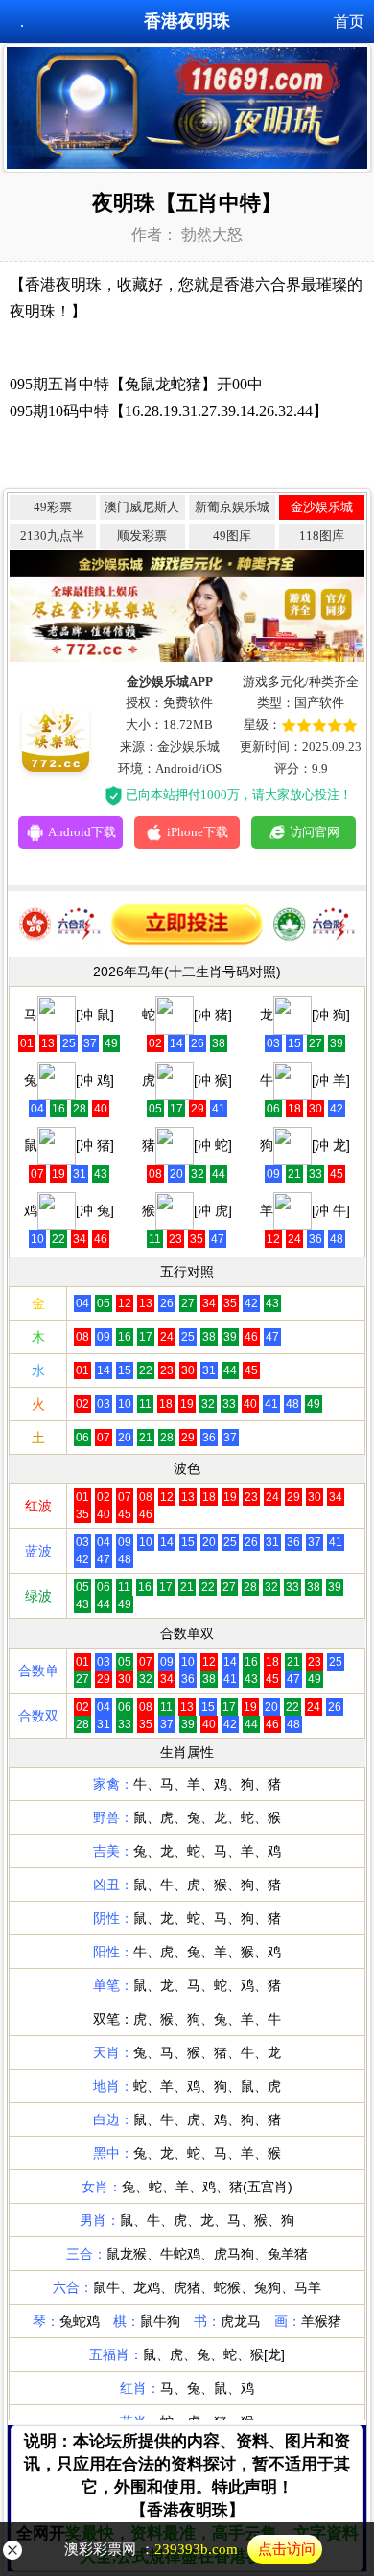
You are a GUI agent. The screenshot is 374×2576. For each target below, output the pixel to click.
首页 (349, 22)
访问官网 (315, 832)
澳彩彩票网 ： (190, 2549)
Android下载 (82, 832)
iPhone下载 (198, 832)
